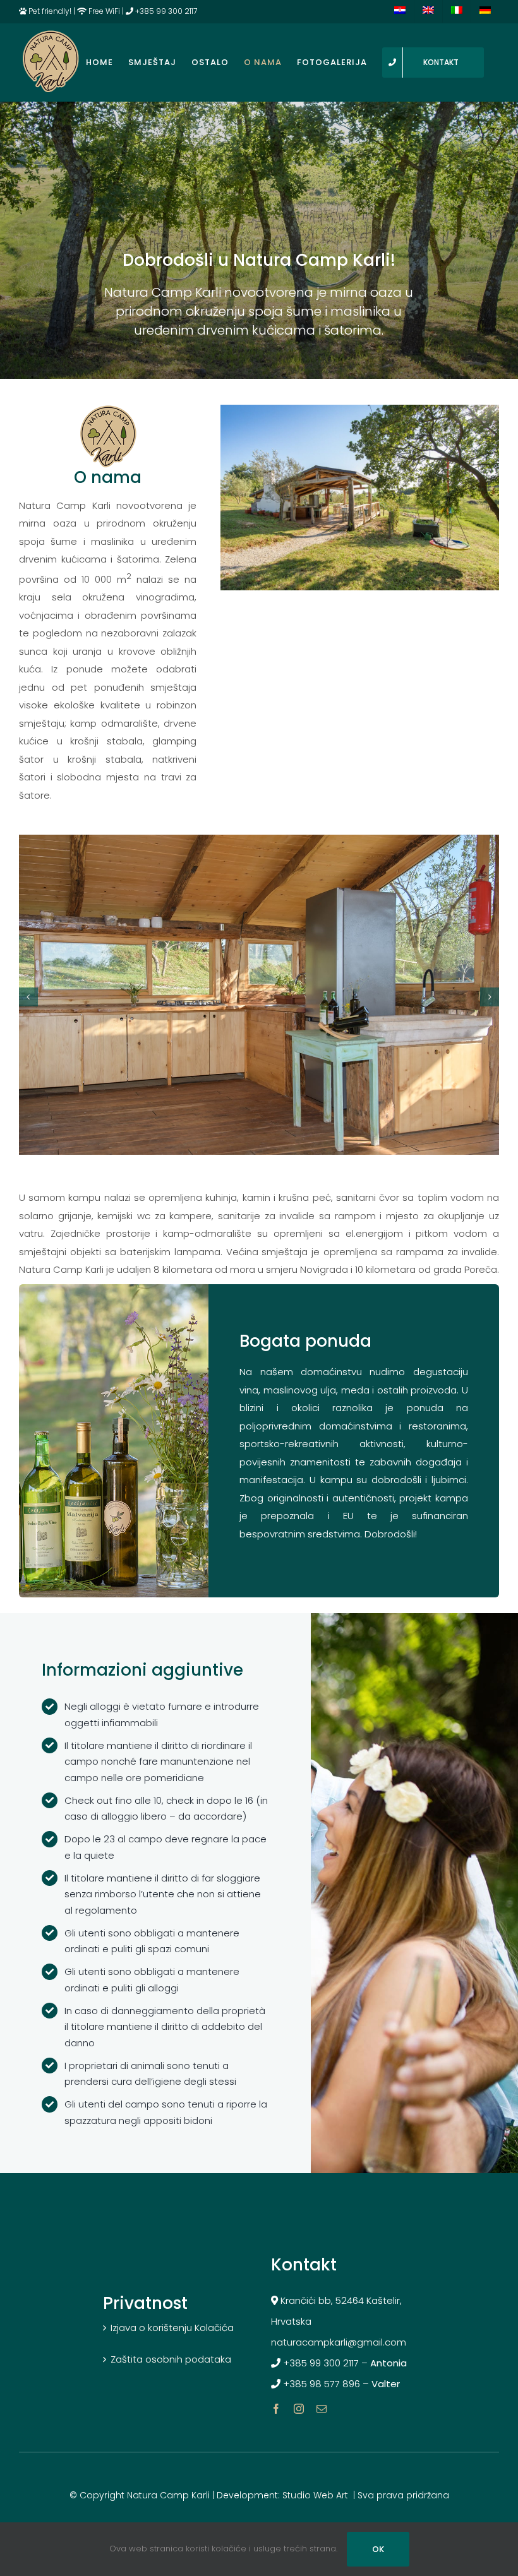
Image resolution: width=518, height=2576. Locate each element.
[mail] (322, 2409)
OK (378, 2549)
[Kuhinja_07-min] (360, 409)
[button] (28, 997)
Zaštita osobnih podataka (171, 2359)
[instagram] (299, 2409)
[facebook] (276, 2409)
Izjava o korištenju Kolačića (172, 2328)
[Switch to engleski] (428, 11)
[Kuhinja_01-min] (259, 842)
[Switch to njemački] (485, 11)
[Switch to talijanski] (457, 11)
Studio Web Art (315, 2495)
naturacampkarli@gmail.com (339, 2342)
